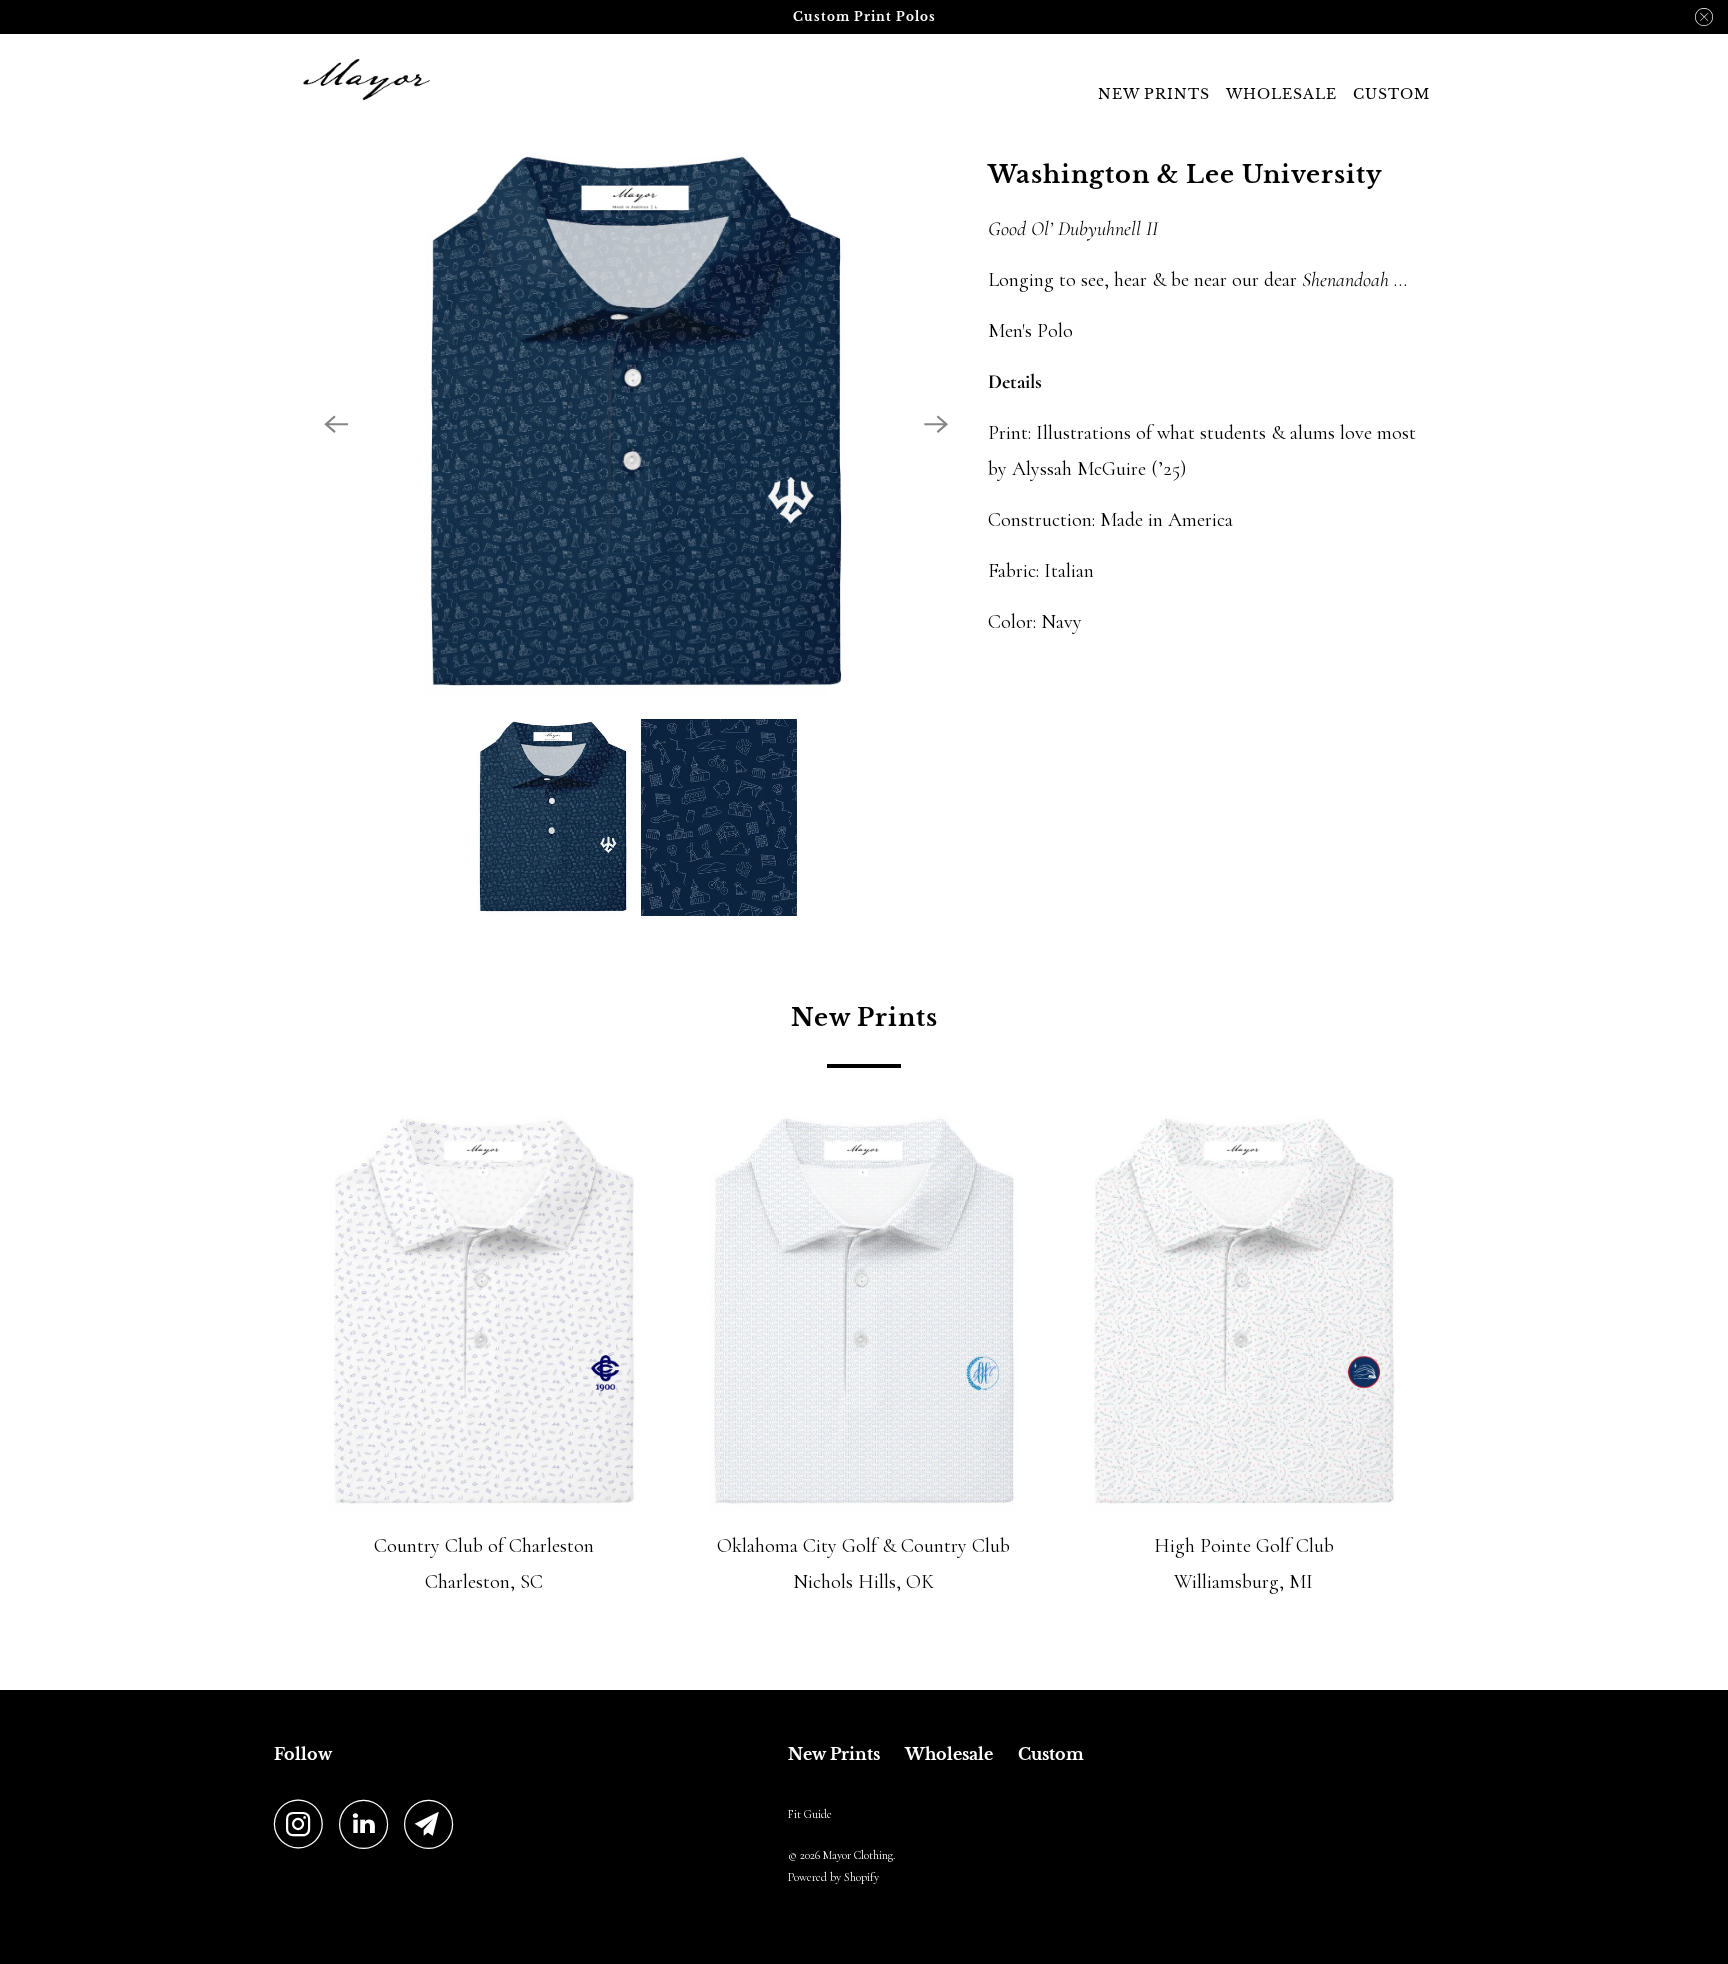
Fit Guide (810, 1814)
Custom (1391, 94)
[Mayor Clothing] (364, 79)
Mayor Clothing (858, 1855)
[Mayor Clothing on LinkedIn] (369, 1824)
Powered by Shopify (833, 1877)
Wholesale (1281, 94)
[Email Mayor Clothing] (434, 1824)
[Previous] (336, 424)
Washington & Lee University (1185, 174)
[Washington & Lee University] (636, 424)
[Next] (936, 424)
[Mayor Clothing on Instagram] (304, 1824)
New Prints (1154, 94)
